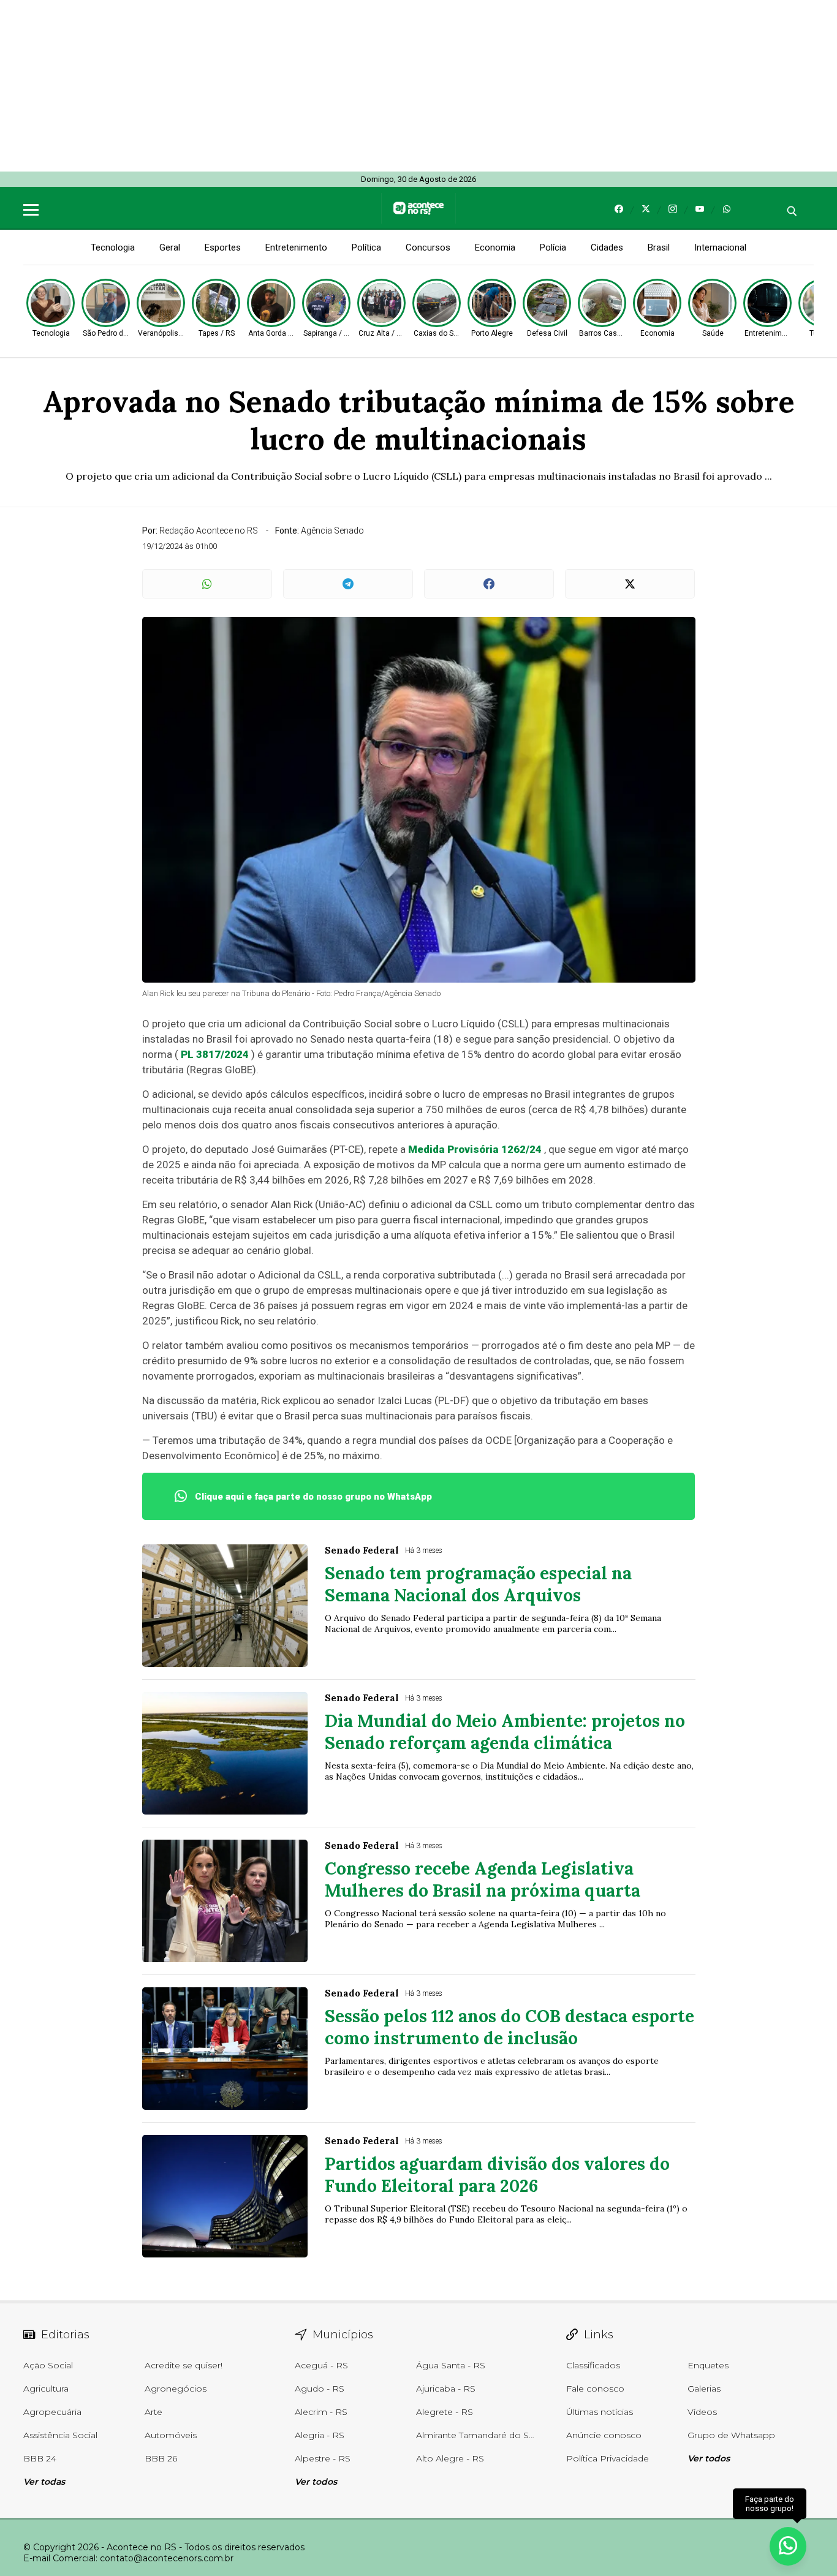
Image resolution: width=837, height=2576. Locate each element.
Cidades (607, 247)
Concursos (428, 247)
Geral (170, 247)
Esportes (223, 247)
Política (366, 247)
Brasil (659, 247)
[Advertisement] (368, 86)
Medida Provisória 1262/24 (475, 1149)
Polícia (553, 247)
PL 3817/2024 (215, 1054)
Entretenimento (296, 247)
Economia (495, 247)
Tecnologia (113, 247)
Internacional (720, 247)
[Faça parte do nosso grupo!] (788, 2544)
